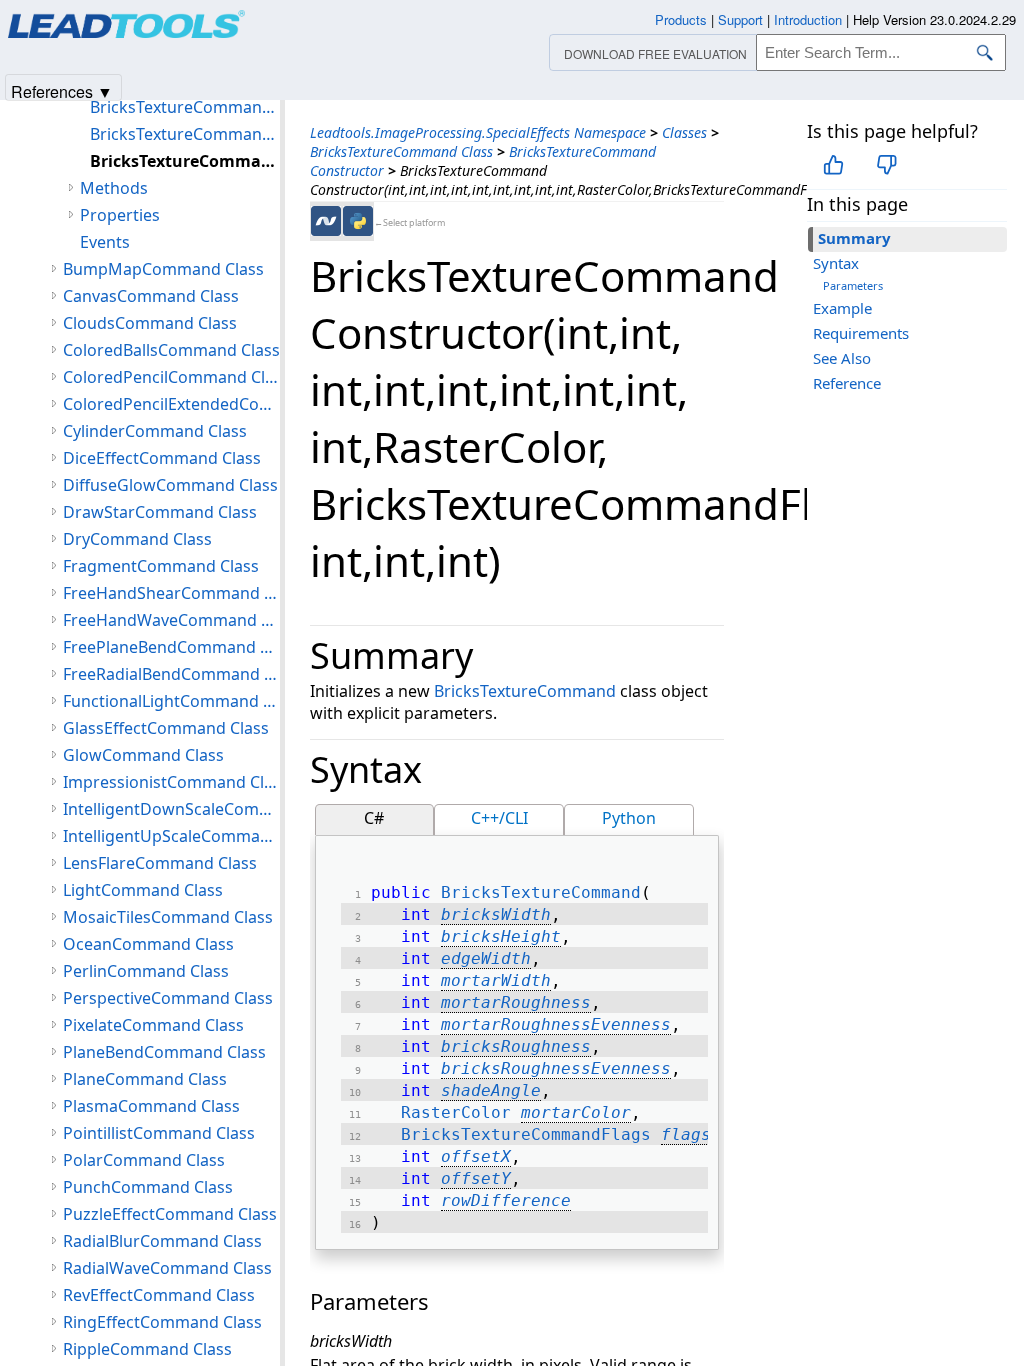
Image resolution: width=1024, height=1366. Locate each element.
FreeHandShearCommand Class (171, 593)
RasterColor (456, 1112)
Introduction (808, 19)
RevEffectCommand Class (159, 1295)
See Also (842, 358)
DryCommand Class (137, 539)
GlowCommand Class (143, 755)
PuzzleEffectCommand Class (170, 1214)
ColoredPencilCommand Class (171, 377)
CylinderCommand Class (155, 431)
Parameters (853, 285)
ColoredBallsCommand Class (171, 350)
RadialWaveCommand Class (167, 1268)
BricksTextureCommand (525, 691)
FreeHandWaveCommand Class (171, 620)
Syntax (836, 263)
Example (842, 308)
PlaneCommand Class (145, 1079)
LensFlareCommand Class (160, 863)
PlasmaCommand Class (151, 1106)
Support (740, 19)
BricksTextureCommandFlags (526, 1134)
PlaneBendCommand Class (164, 1052)
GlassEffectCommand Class (166, 728)
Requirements (861, 333)
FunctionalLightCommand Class (171, 701)
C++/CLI (499, 818)
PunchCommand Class (148, 1187)
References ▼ (62, 90)
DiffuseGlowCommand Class (170, 485)
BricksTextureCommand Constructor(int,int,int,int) (185, 107)
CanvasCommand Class (151, 296)
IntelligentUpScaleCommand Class (171, 836)
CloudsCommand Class (150, 323)
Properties (120, 215)
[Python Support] (358, 221)
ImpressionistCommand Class (171, 782)
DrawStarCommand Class (160, 512)
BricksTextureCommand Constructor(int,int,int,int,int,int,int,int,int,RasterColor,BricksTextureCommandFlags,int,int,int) (185, 161)
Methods (114, 188)
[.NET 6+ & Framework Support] (326, 221)
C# (374, 818)
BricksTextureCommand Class (401, 151)
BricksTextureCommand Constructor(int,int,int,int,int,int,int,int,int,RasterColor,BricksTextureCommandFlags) (185, 134)
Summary (854, 238)
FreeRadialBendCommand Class (171, 674)
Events (105, 242)
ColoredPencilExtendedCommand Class (171, 404)
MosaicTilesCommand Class (168, 917)
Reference (847, 383)
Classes (684, 132)
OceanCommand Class (148, 944)
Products (681, 19)
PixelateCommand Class (153, 1025)
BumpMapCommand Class (163, 269)
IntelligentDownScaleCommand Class (171, 809)
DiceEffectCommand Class (162, 458)
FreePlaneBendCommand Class (171, 647)
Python (629, 818)
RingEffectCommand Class (162, 1322)
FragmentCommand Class (161, 566)
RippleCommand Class (147, 1349)
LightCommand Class (143, 890)
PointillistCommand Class (159, 1133)
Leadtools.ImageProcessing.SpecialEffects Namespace (478, 132)
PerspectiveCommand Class (168, 998)
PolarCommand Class (144, 1160)
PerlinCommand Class (146, 971)
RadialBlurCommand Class (162, 1241)
